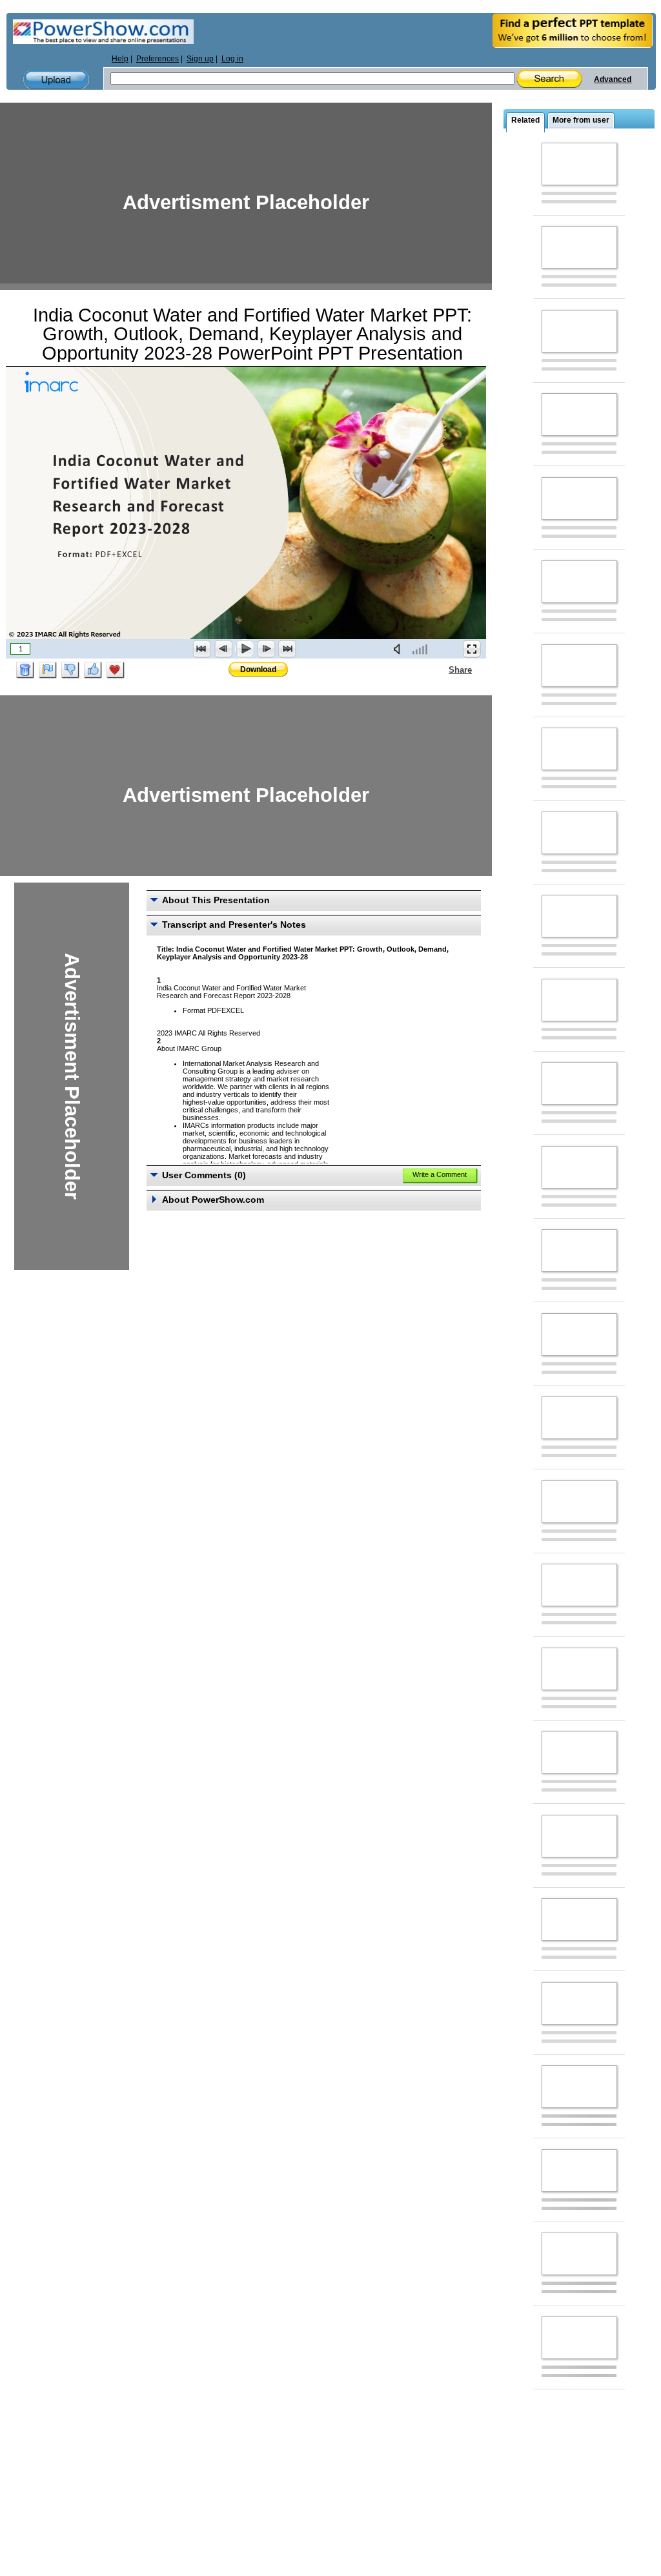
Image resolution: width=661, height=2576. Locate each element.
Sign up (200, 59)
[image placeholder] (579, 164)
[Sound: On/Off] (400, 649)
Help (120, 59)
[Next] (266, 649)
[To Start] (202, 649)
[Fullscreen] (472, 649)
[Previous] (223, 649)
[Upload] (56, 80)
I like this (93, 670)
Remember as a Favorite (116, 670)
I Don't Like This (70, 670)
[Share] (441, 670)
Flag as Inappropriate (48, 670)
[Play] (245, 649)
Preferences (158, 59)
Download (258, 670)
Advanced (613, 79)
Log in (232, 59)
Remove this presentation (25, 670)
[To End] (287, 649)
